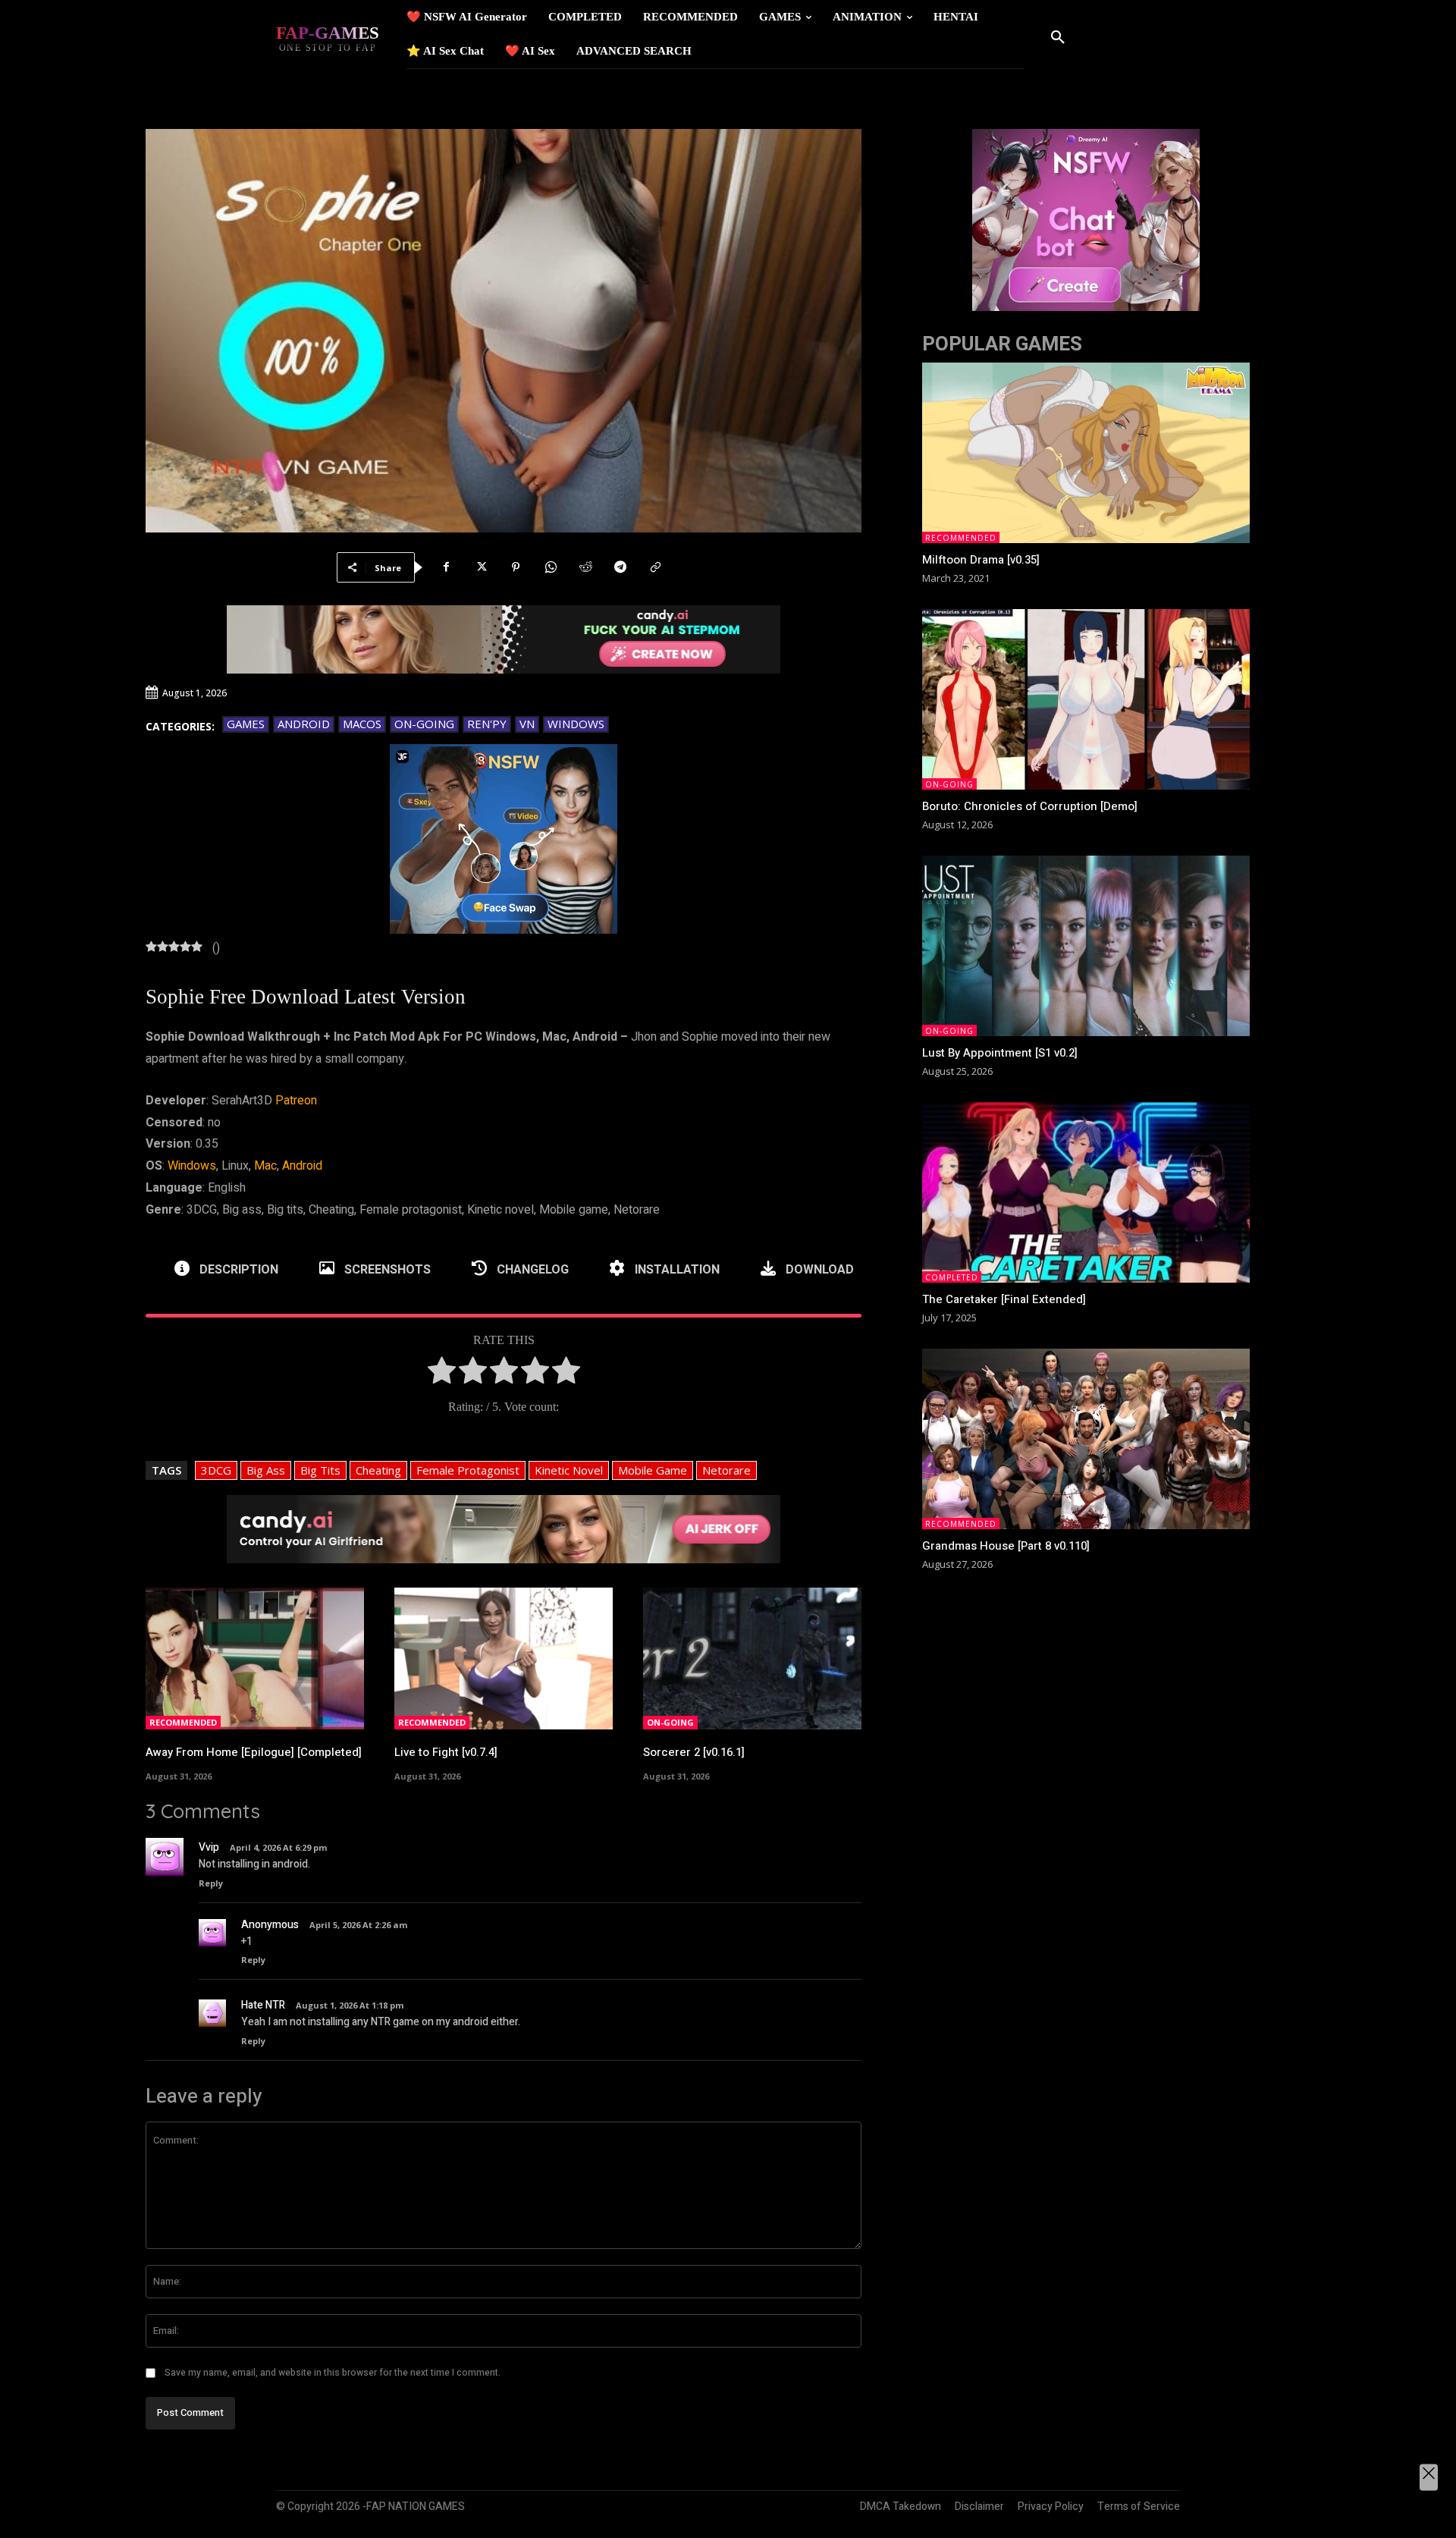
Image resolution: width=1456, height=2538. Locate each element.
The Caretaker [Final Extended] (1004, 1299)
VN (527, 724)
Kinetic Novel (569, 1470)
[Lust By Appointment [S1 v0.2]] (1086, 946)
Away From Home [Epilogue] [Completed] (254, 1752)
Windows (576, 724)
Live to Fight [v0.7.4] (446, 1752)
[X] (481, 567)
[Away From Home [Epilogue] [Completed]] (255, 1658)
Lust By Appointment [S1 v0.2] (1000, 1053)
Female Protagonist (468, 1470)
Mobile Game (653, 1470)
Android (304, 724)
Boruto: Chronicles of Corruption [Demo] (1030, 806)
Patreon (296, 1101)
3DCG (216, 1470)
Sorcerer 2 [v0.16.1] (694, 1752)
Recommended (183, 1722)
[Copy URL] (655, 567)
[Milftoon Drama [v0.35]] (1086, 453)
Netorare (726, 1470)
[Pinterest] (516, 567)
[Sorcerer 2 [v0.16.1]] (752, 1658)
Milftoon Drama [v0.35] (981, 560)
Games (246, 724)
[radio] (442, 1374)
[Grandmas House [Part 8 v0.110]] (1086, 1439)
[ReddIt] (585, 567)
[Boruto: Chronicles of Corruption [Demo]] (1086, 699)
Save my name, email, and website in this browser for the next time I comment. (333, 2373)
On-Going (424, 724)
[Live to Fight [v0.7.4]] (504, 1658)
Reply (211, 1883)
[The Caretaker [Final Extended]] (1086, 1192)
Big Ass (266, 1470)
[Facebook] (446, 567)
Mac (265, 1166)
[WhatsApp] (551, 567)
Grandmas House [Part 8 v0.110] (1006, 1546)
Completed (952, 1277)
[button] (1058, 38)
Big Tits (320, 1470)
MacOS (362, 724)
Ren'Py (487, 724)
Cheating (378, 1470)
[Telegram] (620, 567)
